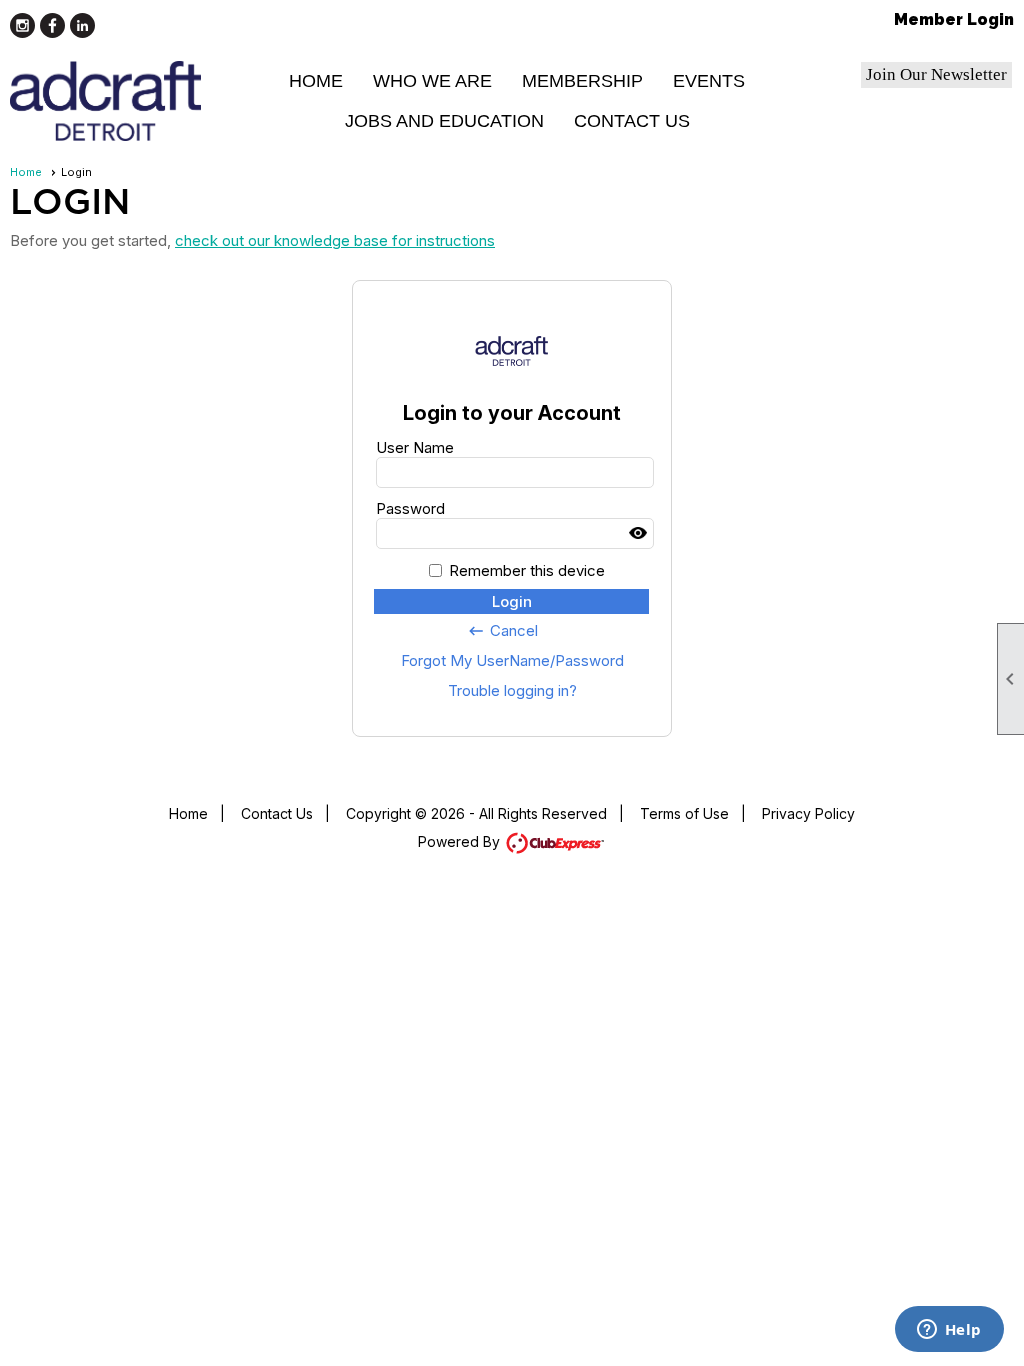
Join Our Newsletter (936, 74)
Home (316, 81)
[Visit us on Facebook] (52, 25)
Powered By (461, 841)
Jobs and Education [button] (444, 121)
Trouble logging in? (512, 690)
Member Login (954, 19)
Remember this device (527, 570)
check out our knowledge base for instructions (335, 240)
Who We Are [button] (432, 81)
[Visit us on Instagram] (22, 25)
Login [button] (512, 601)
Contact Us (632, 121)
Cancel (502, 631)
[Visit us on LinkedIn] (82, 25)
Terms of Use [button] (684, 813)
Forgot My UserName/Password (512, 660)
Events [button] (709, 81)
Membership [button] (582, 81)
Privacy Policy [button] (808, 813)
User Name (415, 447)
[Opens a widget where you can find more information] (949, 1331)
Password (410, 508)
